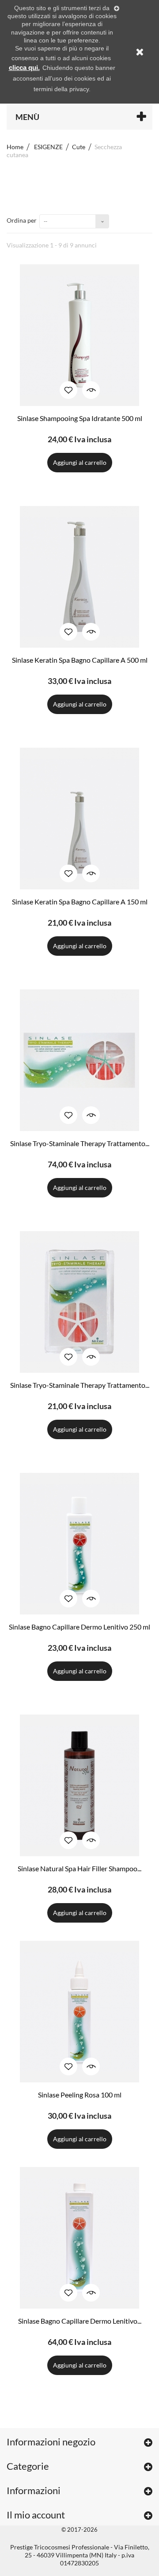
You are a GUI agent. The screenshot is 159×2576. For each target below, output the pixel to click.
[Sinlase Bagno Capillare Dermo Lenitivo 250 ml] (79, 1544)
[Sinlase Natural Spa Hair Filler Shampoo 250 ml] (79, 1785)
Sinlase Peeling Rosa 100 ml (80, 2095)
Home (15, 147)
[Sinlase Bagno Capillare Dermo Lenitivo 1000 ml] (79, 2238)
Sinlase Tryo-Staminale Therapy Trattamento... (80, 1143)
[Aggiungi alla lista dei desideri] (68, 390)
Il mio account (36, 2515)
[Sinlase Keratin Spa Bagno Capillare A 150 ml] (79, 819)
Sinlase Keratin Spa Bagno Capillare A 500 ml (80, 660)
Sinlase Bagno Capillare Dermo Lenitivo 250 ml (79, 1627)
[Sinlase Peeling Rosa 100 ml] (79, 2012)
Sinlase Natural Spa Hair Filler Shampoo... (79, 1868)
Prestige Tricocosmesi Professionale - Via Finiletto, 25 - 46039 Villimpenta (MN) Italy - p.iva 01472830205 (80, 2555)
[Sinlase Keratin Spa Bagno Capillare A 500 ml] (79, 577)
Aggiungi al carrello (80, 462)
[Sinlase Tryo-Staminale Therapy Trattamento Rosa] (79, 1060)
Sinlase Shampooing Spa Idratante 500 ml (80, 418)
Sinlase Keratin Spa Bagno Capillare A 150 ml (80, 902)
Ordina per (22, 220)
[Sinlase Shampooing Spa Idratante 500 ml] (79, 335)
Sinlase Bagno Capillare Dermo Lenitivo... (80, 2321)
